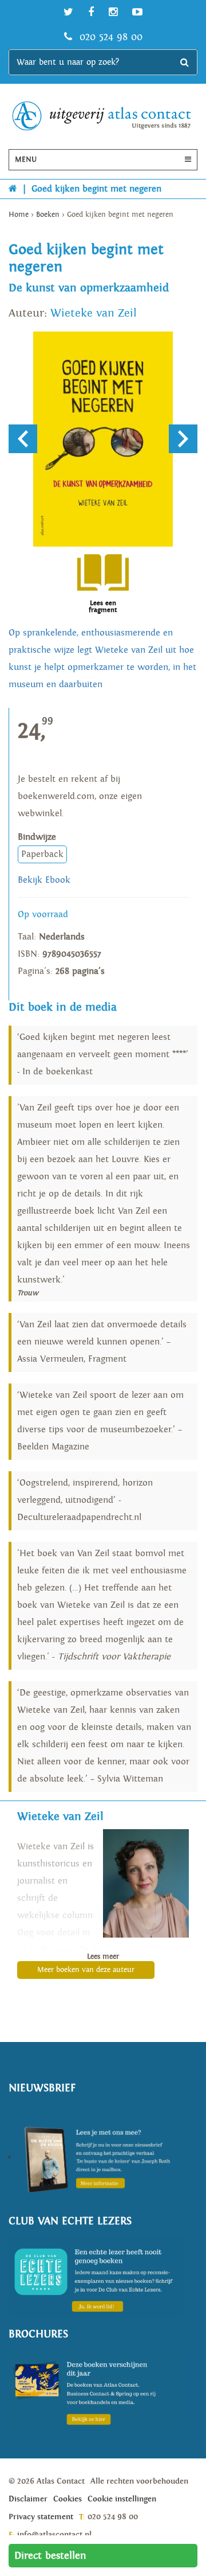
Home (19, 215)
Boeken (48, 215)
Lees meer (103, 1957)
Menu (26, 160)
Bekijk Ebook (44, 880)
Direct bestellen (50, 2556)
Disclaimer (28, 2499)
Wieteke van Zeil (94, 313)
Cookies (68, 2499)
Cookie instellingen (122, 2499)
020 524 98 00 (109, 37)
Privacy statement (41, 2517)
